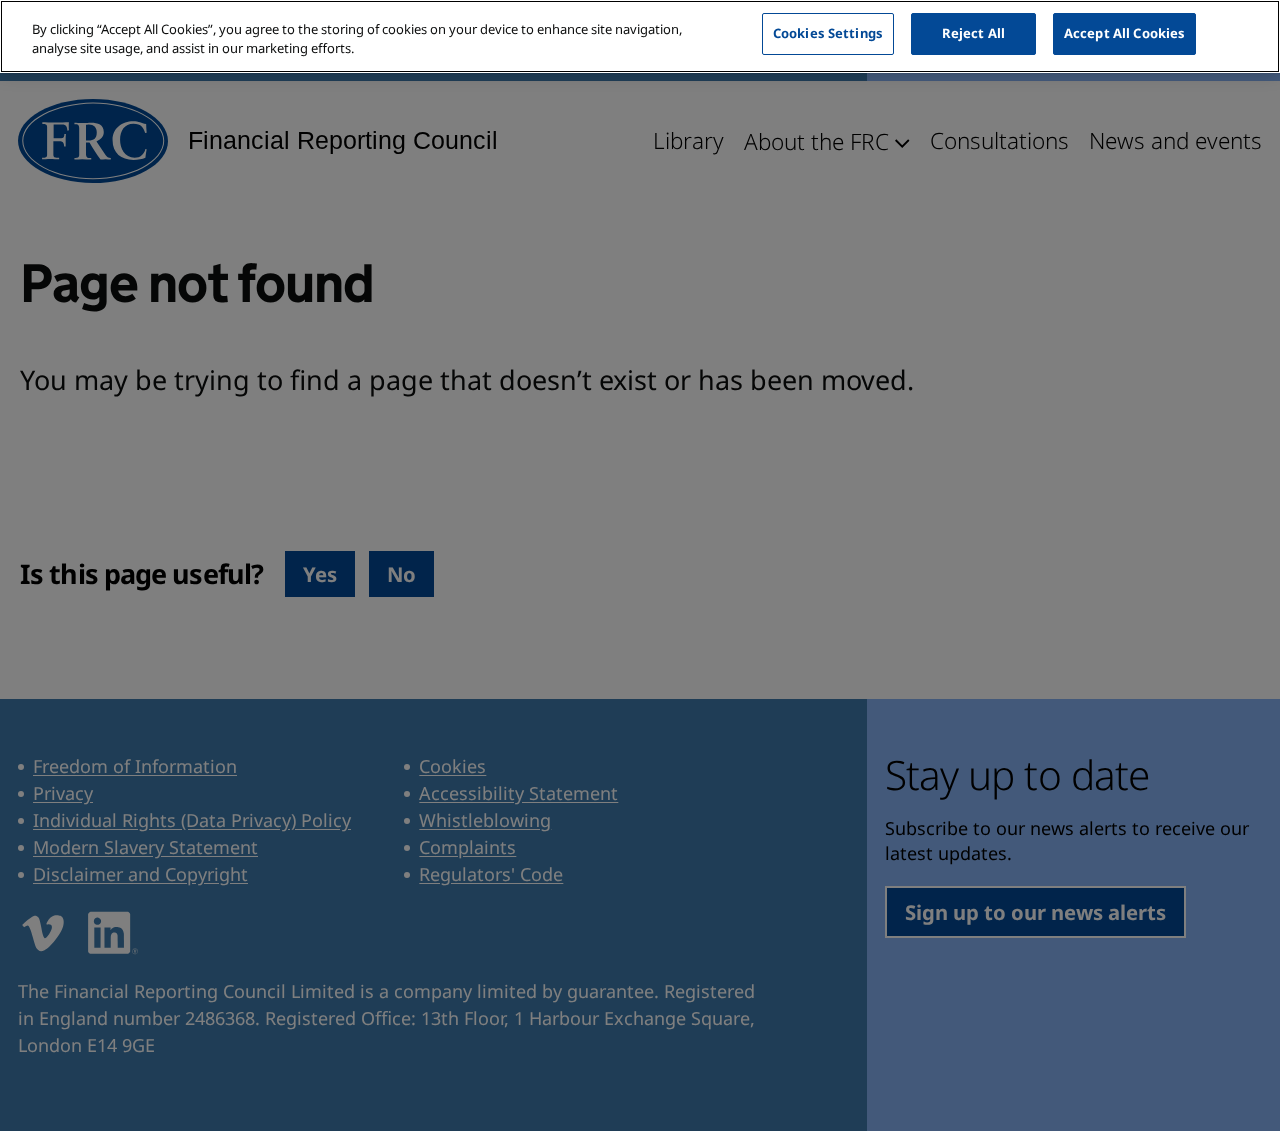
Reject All (973, 33)
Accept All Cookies (1124, 33)
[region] (640, 36)
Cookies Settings (828, 33)
